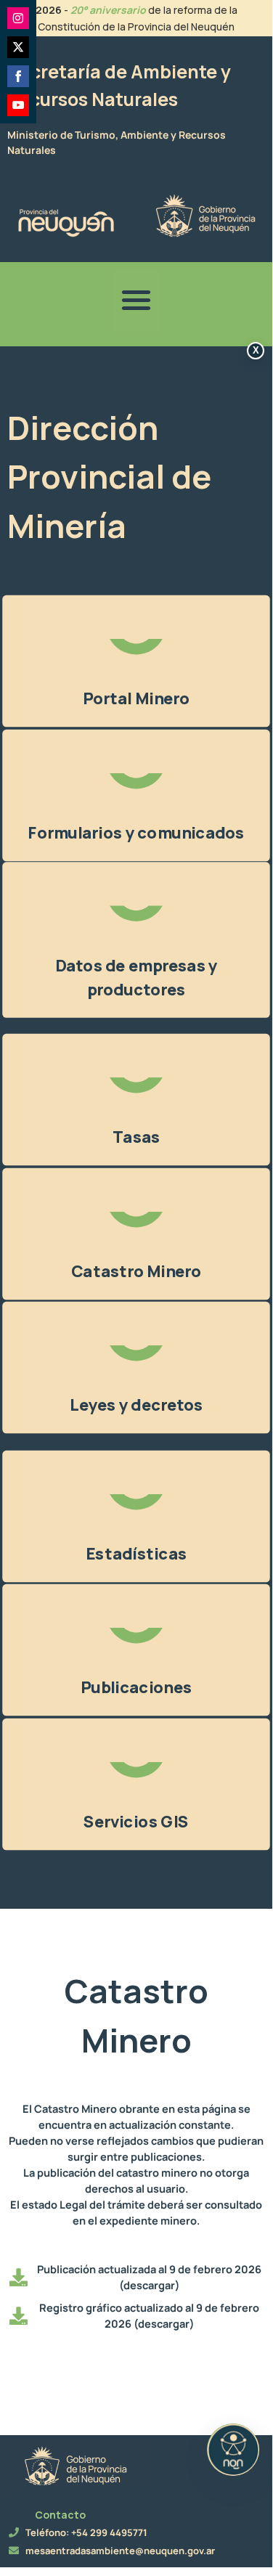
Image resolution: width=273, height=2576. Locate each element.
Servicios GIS (136, 1822)
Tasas (136, 1137)
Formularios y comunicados (136, 833)
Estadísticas (136, 1554)
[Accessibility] (233, 2450)
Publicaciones (136, 1687)
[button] (136, 301)
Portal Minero (136, 698)
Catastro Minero (136, 1271)
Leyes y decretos (136, 1405)
